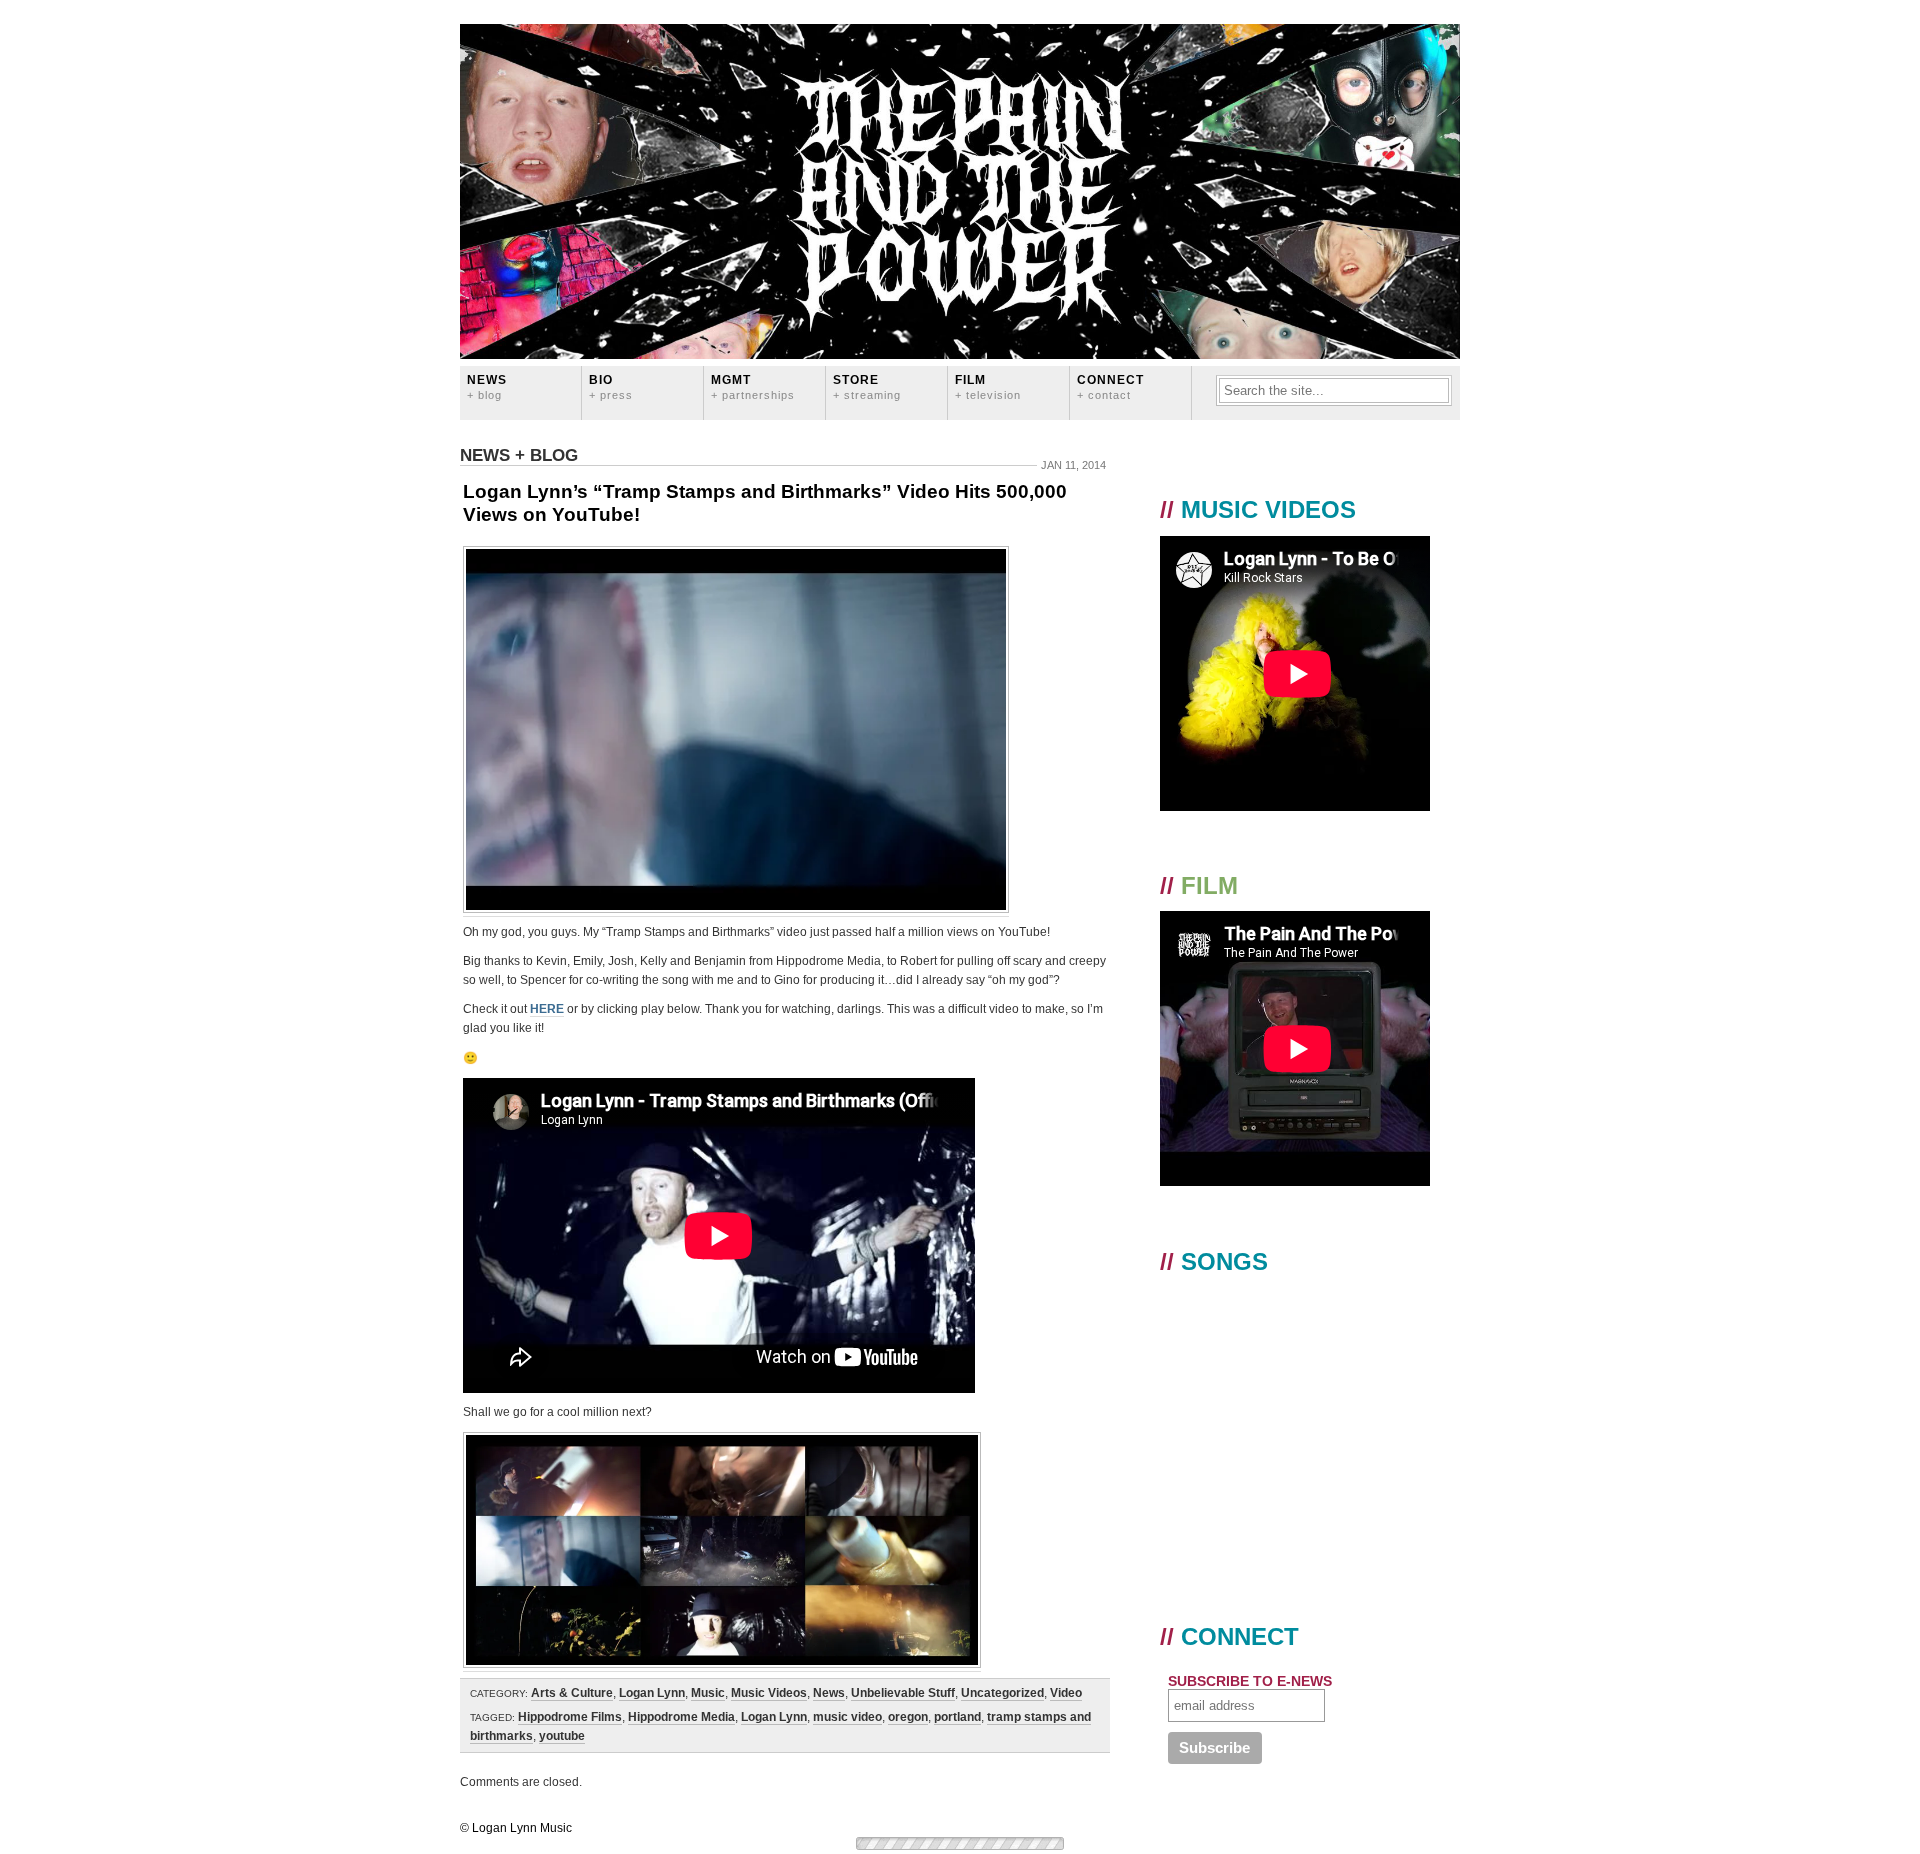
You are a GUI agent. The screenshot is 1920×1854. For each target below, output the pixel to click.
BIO (611, 386)
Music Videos (769, 1693)
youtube (562, 1736)
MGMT (753, 386)
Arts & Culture (572, 1693)
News (487, 386)
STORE (867, 386)
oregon (908, 1717)
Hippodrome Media (681, 1717)
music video (847, 1717)
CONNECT (1110, 386)
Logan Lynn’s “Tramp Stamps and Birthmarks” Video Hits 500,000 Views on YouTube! (765, 503)
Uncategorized (1002, 1693)
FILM (988, 386)
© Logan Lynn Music (516, 1828)
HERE (547, 1009)
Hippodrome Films (570, 1717)
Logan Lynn (652, 1693)
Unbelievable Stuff (903, 1693)
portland (957, 1717)
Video (1066, 1693)
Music (708, 1693)
